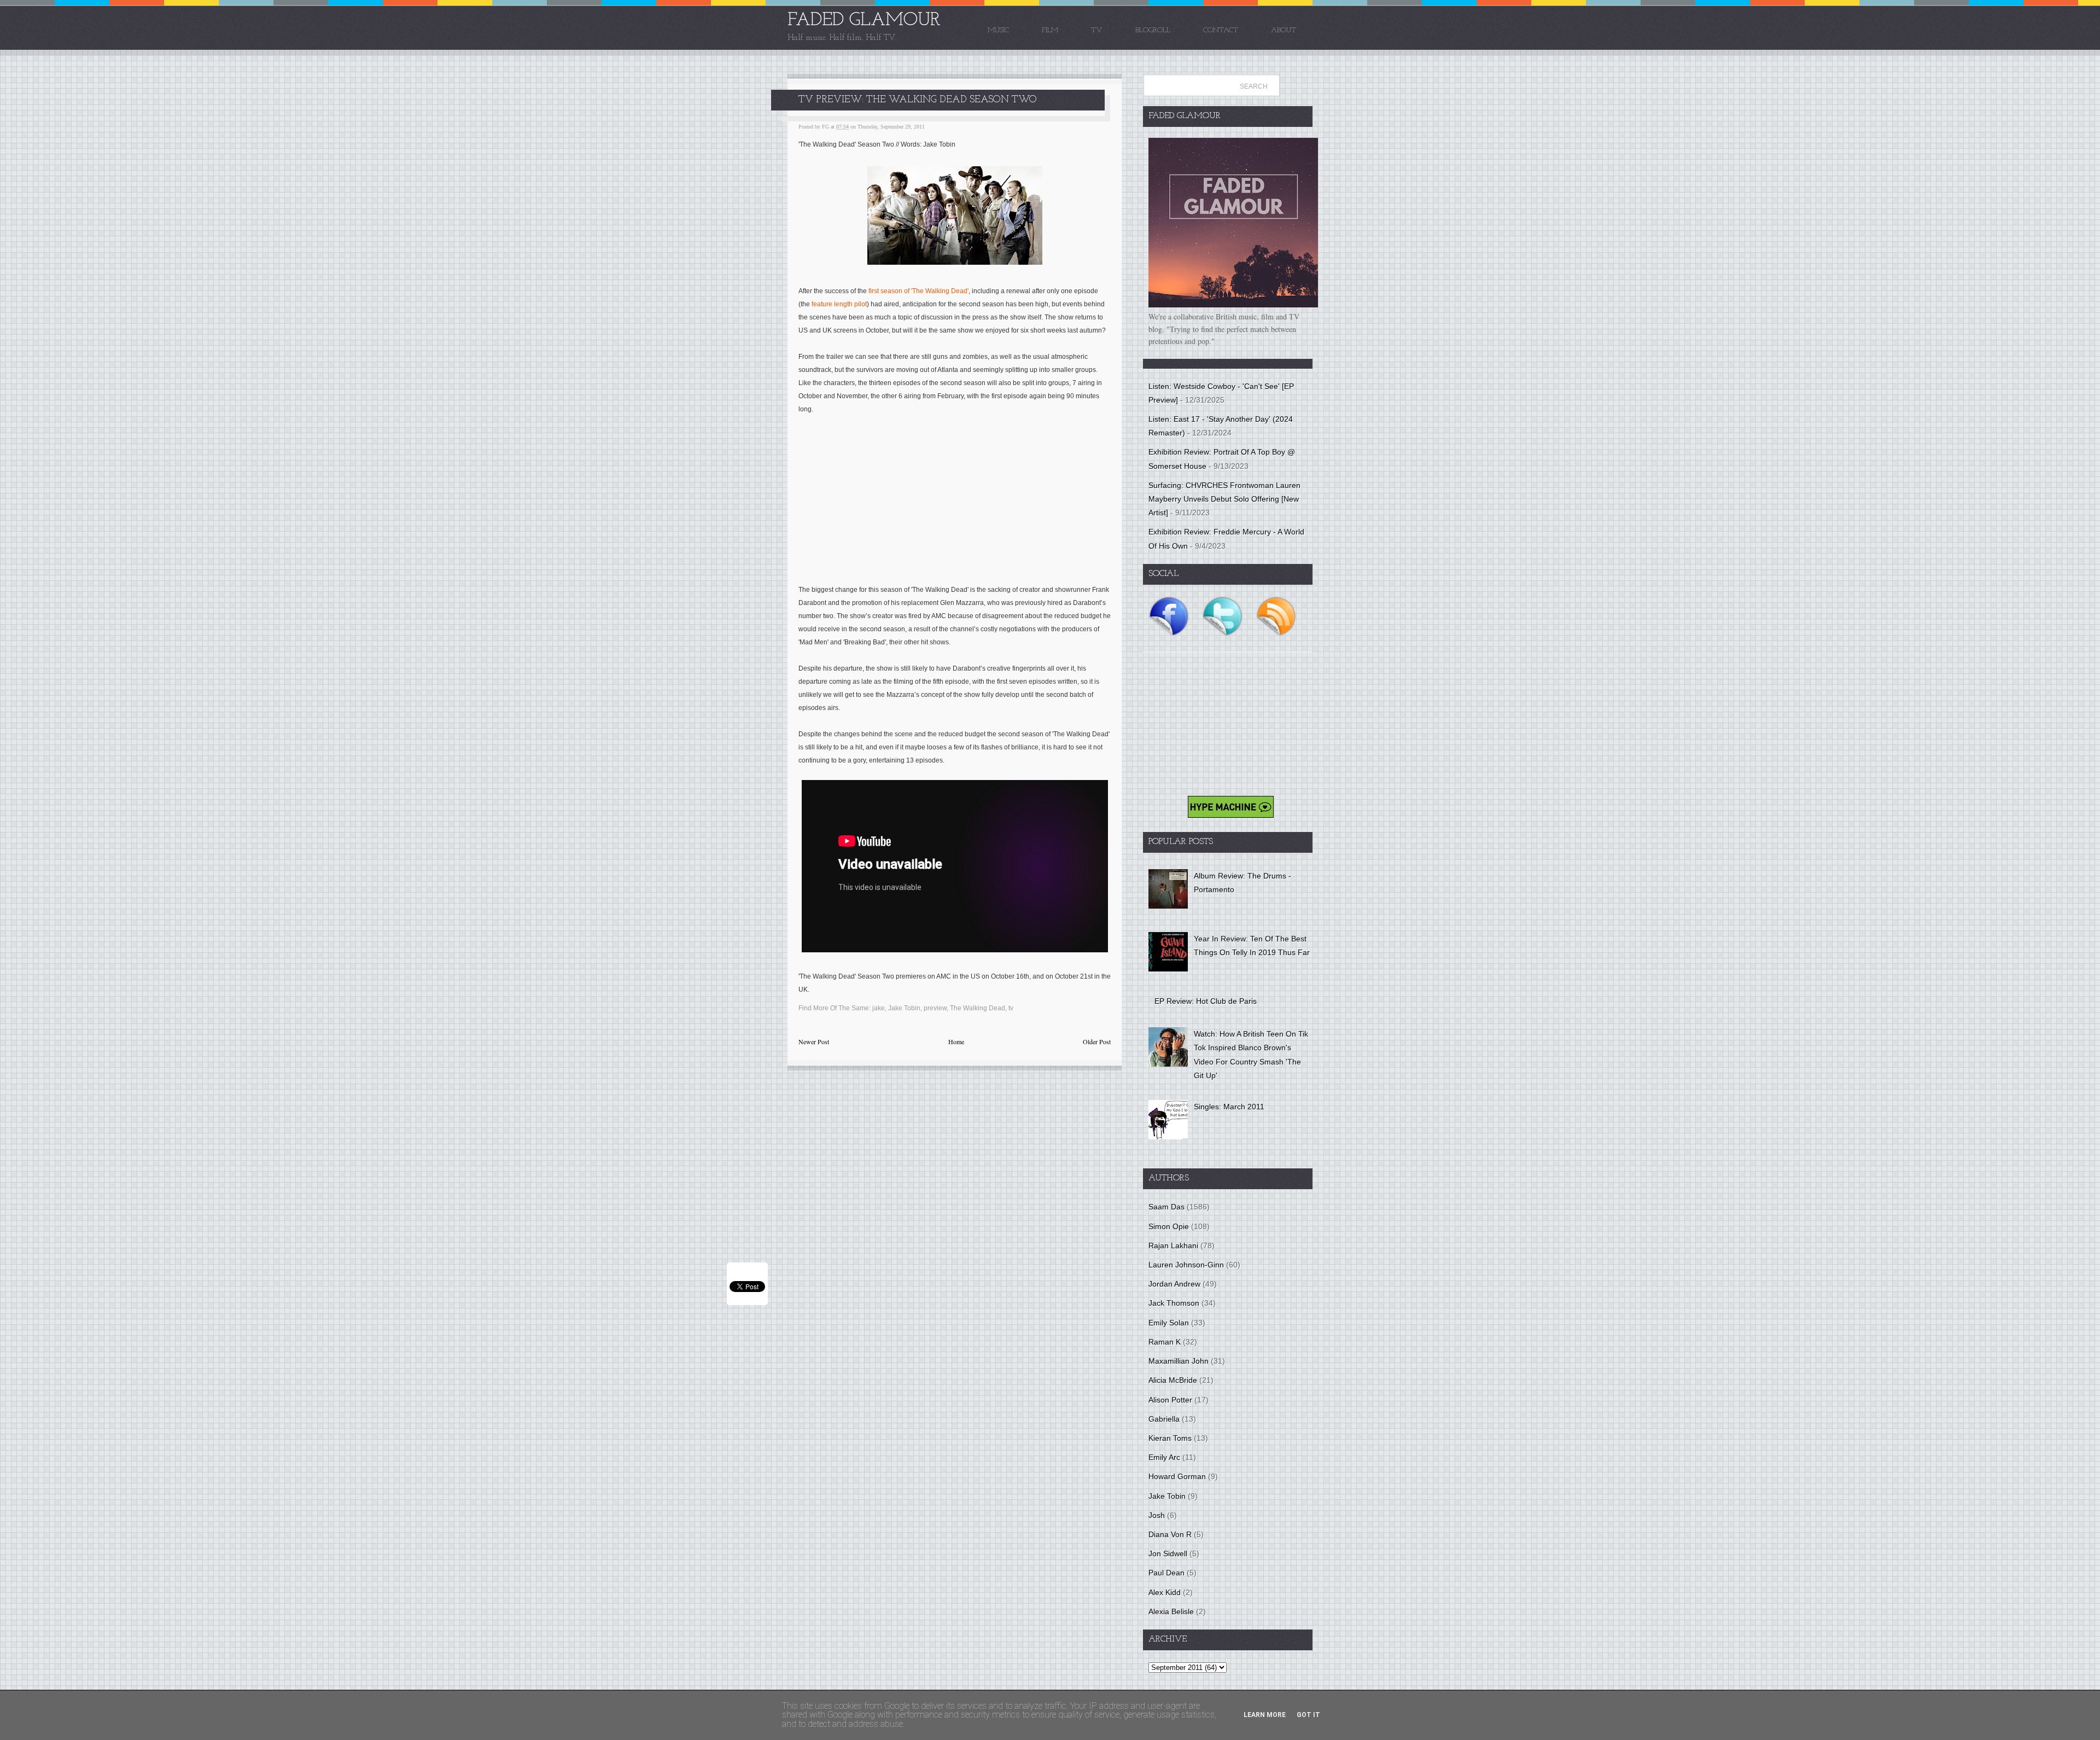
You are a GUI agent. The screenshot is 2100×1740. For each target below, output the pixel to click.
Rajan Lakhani (1173, 1246)
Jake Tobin (904, 1008)
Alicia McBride (1173, 1380)
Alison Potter (1170, 1400)
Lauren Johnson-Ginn (1186, 1265)
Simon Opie (1169, 1226)
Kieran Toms (1170, 1438)
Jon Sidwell (1168, 1553)
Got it (1308, 1715)
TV (1097, 30)
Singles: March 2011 (1229, 1107)
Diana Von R (1170, 1534)
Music (998, 30)
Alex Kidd (1165, 1592)
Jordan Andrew (1174, 1284)
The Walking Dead (978, 1008)
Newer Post (814, 1041)
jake (879, 1008)
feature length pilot (839, 304)
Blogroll (1153, 30)
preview (935, 1008)
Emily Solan (1169, 1323)
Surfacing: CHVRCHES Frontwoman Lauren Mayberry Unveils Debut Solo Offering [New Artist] (1224, 499)
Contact (1221, 30)
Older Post (1097, 1041)
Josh (1157, 1515)
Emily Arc (1164, 1457)
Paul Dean (1166, 1573)
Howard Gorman (1177, 1476)
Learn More (1265, 1715)
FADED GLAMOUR (864, 21)
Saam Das (1166, 1207)
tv (1011, 1008)
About (1284, 30)
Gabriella (1164, 1419)
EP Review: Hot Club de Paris (1206, 1001)
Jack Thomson (1174, 1303)
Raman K (1165, 1342)
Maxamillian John (1179, 1361)
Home (956, 1041)
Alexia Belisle (1171, 1611)
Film (1050, 30)
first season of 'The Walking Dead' (918, 291)
